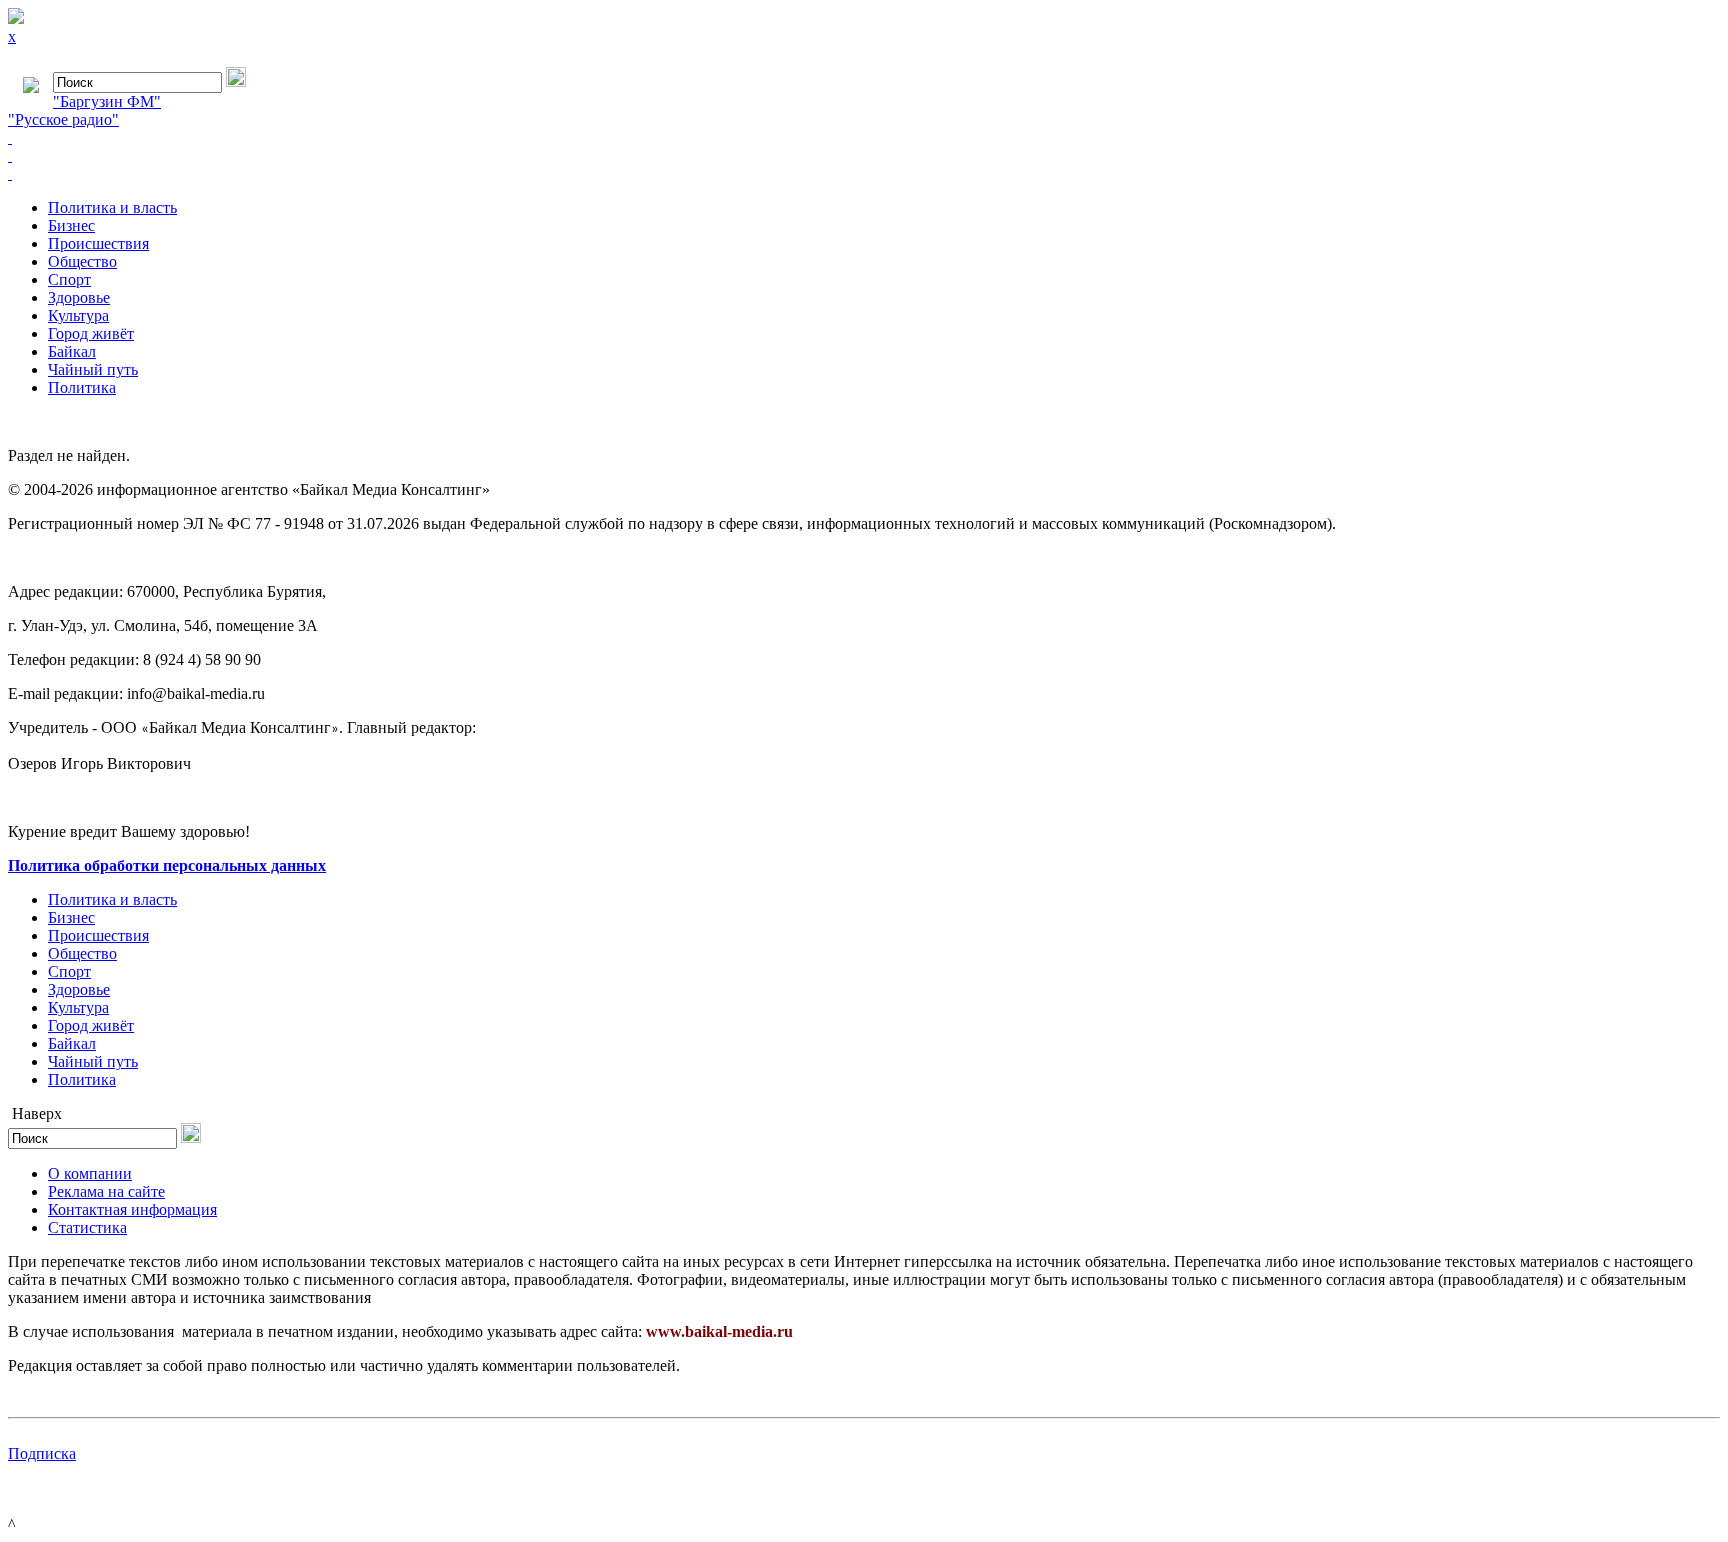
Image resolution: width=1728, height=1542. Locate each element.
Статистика (87, 1227)
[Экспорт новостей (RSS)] (864, 156)
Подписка (42, 1453)
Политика (82, 387)
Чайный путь (93, 369)
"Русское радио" (63, 119)
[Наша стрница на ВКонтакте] (864, 138)
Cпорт (69, 279)
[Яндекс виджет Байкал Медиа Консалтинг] (864, 174)
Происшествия (98, 243)
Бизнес (71, 225)
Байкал (72, 351)
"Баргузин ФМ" (107, 101)
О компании (90, 1173)
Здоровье (79, 297)
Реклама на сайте (106, 1191)
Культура (78, 315)
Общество (82, 261)
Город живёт (91, 333)
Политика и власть (112, 207)
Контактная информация (132, 1209)
